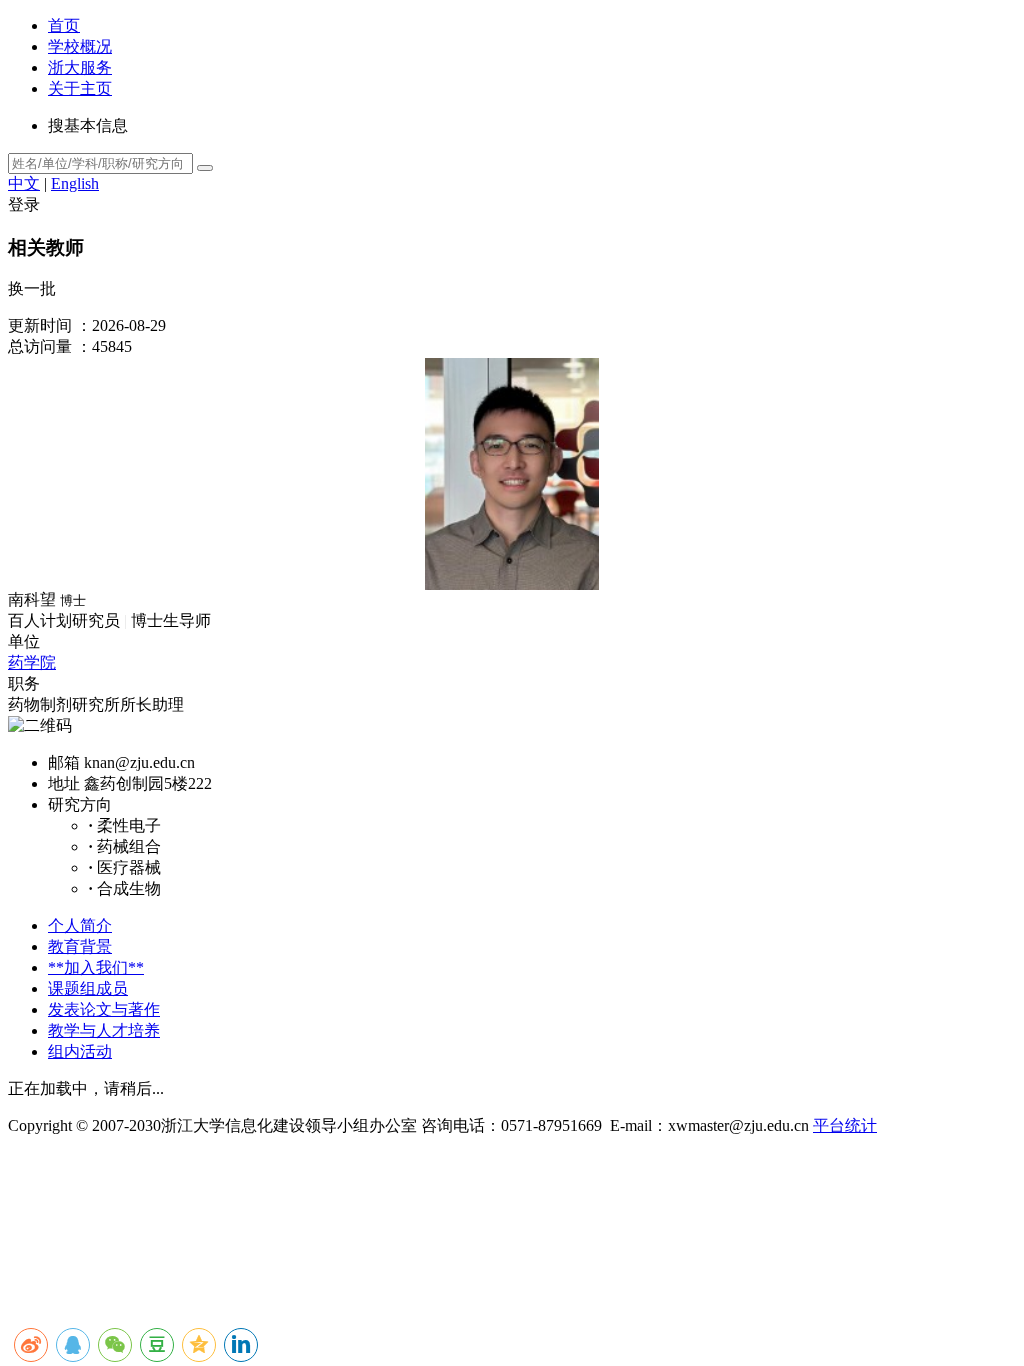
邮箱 (64, 762)
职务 (24, 683)
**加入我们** (96, 967)
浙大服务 (80, 67)
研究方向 (80, 804)
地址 (64, 783)
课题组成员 (88, 988)
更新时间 (40, 325)
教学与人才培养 (104, 1030)
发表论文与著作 (104, 1009)
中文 (24, 183)
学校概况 (80, 46)
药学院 (32, 662)
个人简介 (80, 925)
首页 (64, 25)
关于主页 (80, 88)
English (75, 183)
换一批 (32, 288)
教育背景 (80, 946)
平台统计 (845, 1125)
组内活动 (80, 1051)
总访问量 (40, 346)
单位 (24, 641)
